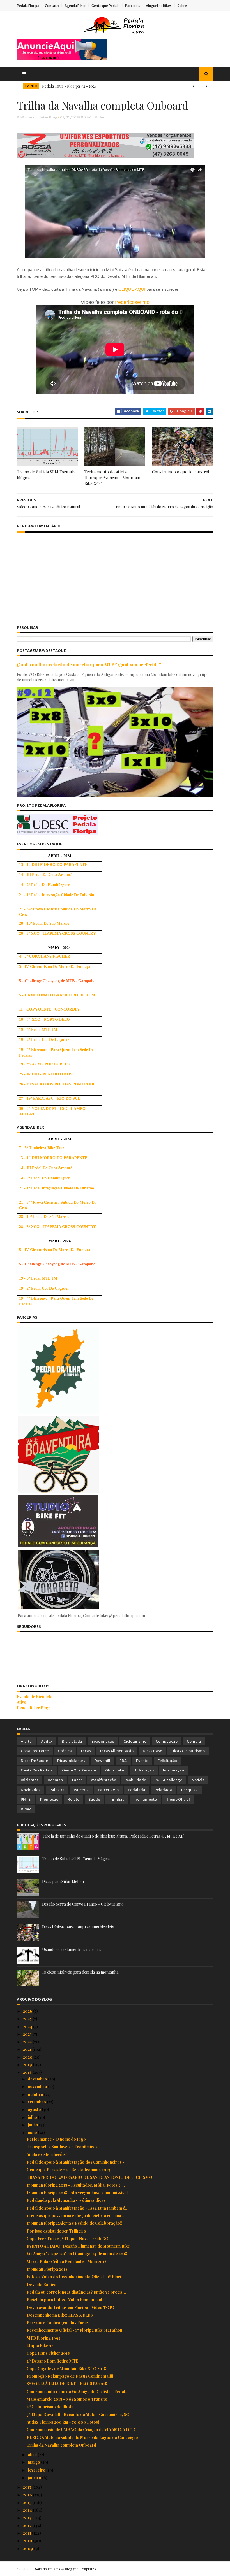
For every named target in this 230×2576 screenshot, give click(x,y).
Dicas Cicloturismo (188, 1751)
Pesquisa (189, 1790)
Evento (142, 1761)
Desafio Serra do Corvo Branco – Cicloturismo (83, 1904)
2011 (27, 2533)
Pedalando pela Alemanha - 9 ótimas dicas (66, 2200)
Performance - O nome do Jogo (56, 2139)
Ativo (22, 1702)
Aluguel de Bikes (159, 6)
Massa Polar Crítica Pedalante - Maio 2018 (67, 2262)
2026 (28, 2011)
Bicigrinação (103, 1741)
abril (33, 2455)
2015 (28, 2502)
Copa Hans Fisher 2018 (48, 2353)
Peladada (163, 1790)
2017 (28, 2487)
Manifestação (104, 1780)
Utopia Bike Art (41, 2346)
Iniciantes (30, 1780)
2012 (28, 2525)
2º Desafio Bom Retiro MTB (53, 2361)
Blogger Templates (80, 2569)
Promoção (49, 1799)
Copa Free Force (35, 1751)
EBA (123, 1761)
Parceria (81, 1790)
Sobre (182, 6)
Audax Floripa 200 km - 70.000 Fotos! (63, 2422)
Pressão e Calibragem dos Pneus (58, 2323)
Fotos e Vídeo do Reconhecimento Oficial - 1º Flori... (76, 2277)
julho (33, 2117)
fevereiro (37, 2470)
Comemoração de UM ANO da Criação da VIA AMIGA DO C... (83, 2430)
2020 (28, 2057)
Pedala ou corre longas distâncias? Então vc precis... (76, 2292)
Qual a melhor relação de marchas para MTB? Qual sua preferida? (89, 664)
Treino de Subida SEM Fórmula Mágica (46, 475)
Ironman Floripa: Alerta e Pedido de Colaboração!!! (75, 2223)
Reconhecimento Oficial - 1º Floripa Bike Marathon (74, 2330)
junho (33, 2125)
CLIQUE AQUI (132, 289)
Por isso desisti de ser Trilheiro (56, 2231)
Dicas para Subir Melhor (63, 1881)
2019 (28, 2065)
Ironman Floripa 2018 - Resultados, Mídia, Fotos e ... (76, 2185)
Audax (47, 1741)
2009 (28, 2548)
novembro (38, 2086)
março (34, 2462)
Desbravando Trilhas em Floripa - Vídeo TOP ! (70, 2308)
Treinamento (145, 1799)
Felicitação (167, 1761)
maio (33, 2132)
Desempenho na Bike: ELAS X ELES (60, 2315)
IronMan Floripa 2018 (47, 2269)
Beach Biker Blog (33, 1708)
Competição (167, 1741)
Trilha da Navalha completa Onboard (61, 2445)
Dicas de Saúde (34, 1761)
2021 (28, 2049)
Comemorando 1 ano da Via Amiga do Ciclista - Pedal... (78, 2392)
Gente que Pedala (105, 6)
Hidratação (144, 1770)
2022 (28, 2042)
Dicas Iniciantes (71, 1761)
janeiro (35, 2478)
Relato (73, 1799)
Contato (52, 6)
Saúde (94, 1799)
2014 (28, 2510)
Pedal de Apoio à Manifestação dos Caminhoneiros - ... (78, 2162)
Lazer (77, 1780)
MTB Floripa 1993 (43, 2338)
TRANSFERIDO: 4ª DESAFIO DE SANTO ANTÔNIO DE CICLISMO (89, 2177)
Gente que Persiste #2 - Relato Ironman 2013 (68, 2170)
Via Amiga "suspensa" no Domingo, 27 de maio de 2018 (77, 2254)
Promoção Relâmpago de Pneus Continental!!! (70, 2376)
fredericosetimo (132, 302)
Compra (194, 1741)
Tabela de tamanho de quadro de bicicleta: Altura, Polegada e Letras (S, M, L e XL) (113, 1836)
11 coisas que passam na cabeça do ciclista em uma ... (76, 2216)
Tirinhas (117, 1799)
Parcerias (133, 6)
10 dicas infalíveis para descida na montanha (80, 1972)
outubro (36, 2094)
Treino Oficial (178, 1799)
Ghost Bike (115, 1770)
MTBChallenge (169, 1780)
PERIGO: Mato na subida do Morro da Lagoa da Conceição (82, 2437)
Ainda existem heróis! (47, 2155)
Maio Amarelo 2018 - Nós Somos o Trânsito (67, 2399)
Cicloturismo (135, 1741)
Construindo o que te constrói (180, 472)
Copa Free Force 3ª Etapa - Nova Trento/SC (68, 2239)
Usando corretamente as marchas (72, 1950)
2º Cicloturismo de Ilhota (50, 2407)
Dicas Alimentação (117, 1751)
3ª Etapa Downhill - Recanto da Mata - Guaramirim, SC (78, 2415)
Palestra (57, 1790)
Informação (173, 1770)
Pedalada (137, 1790)
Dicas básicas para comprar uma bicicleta (78, 1927)
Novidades (31, 1790)
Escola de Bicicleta (35, 1697)
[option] (115, 86)
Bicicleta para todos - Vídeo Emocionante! (66, 2300)
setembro (37, 2102)
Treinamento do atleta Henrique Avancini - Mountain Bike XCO (112, 478)
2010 (28, 2541)
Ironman (55, 1780)
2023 (28, 2034)
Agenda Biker (75, 6)
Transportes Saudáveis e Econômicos (62, 2147)
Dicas (86, 1751)
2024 (28, 2027)
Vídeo (100, 117)
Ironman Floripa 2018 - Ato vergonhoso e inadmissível (77, 2193)
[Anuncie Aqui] (62, 58)
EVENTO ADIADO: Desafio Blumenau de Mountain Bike (78, 2246)
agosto (35, 2109)
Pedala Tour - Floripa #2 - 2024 (69, 86)
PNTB (26, 1799)
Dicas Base (152, 1751)
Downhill (102, 1761)
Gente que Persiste (79, 1770)
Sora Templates (48, 2569)
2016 (28, 2495)
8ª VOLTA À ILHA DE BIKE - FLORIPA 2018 (67, 2384)
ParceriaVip (108, 1790)
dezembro (38, 2079)
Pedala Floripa (28, 6)
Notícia (198, 1780)
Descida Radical (42, 2285)
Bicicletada (72, 1741)
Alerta (26, 1741)
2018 (28, 2072)
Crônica (65, 1751)
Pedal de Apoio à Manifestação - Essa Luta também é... (78, 2208)
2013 (28, 2518)
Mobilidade (136, 1780)
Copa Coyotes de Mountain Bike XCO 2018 (66, 2369)
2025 (28, 2019)
